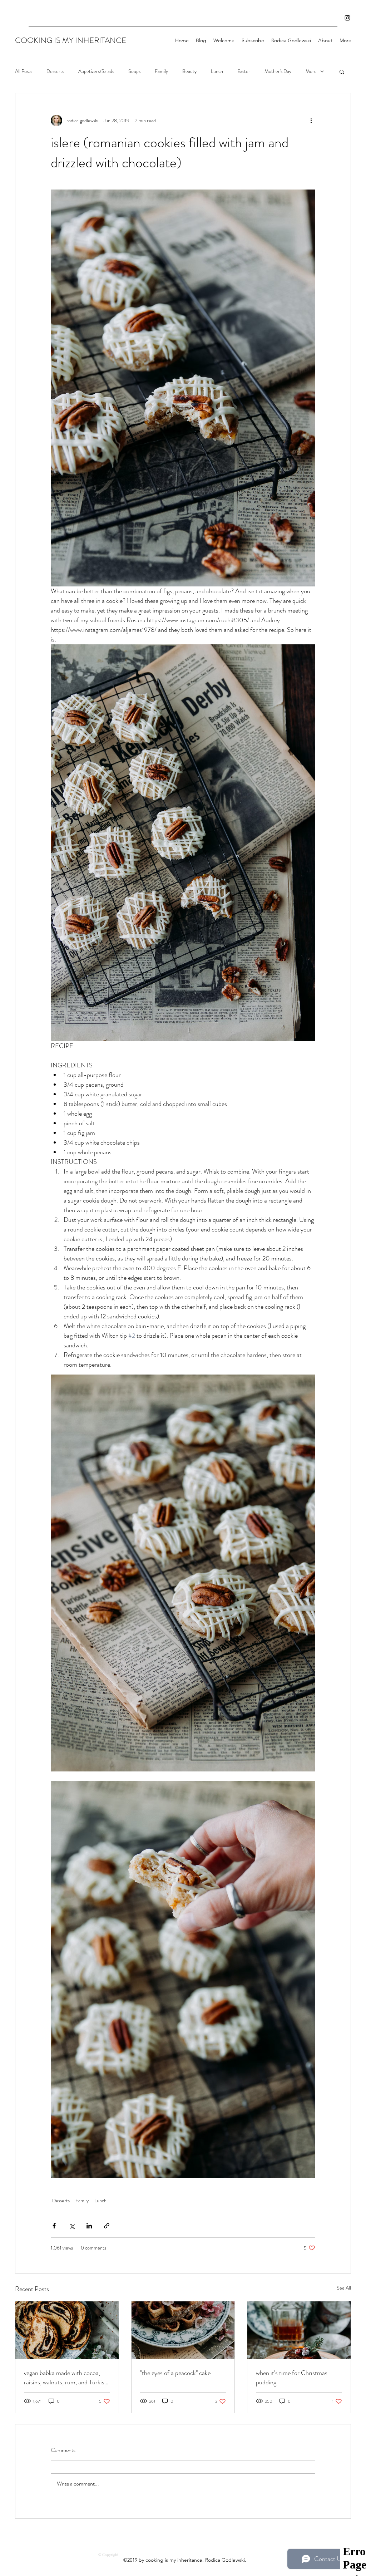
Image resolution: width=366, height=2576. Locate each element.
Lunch (217, 71)
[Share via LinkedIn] (89, 2226)
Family (161, 71)
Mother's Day (278, 71)
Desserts (55, 71)
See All (344, 2288)
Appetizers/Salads (96, 71)
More (311, 71)
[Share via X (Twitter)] (72, 2226)
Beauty (189, 71)
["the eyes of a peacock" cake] (183, 2330)
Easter (244, 71)
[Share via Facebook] (54, 2226)
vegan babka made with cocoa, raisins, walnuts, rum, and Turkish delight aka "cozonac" (66, 2378)
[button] (342, 72)
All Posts (24, 71)
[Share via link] (107, 2226)
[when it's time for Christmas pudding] (299, 2330)
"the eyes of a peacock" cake (175, 2373)
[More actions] (311, 121)
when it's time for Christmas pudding (292, 2378)
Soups (134, 71)
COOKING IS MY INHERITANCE (71, 40)
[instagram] (347, 18)
